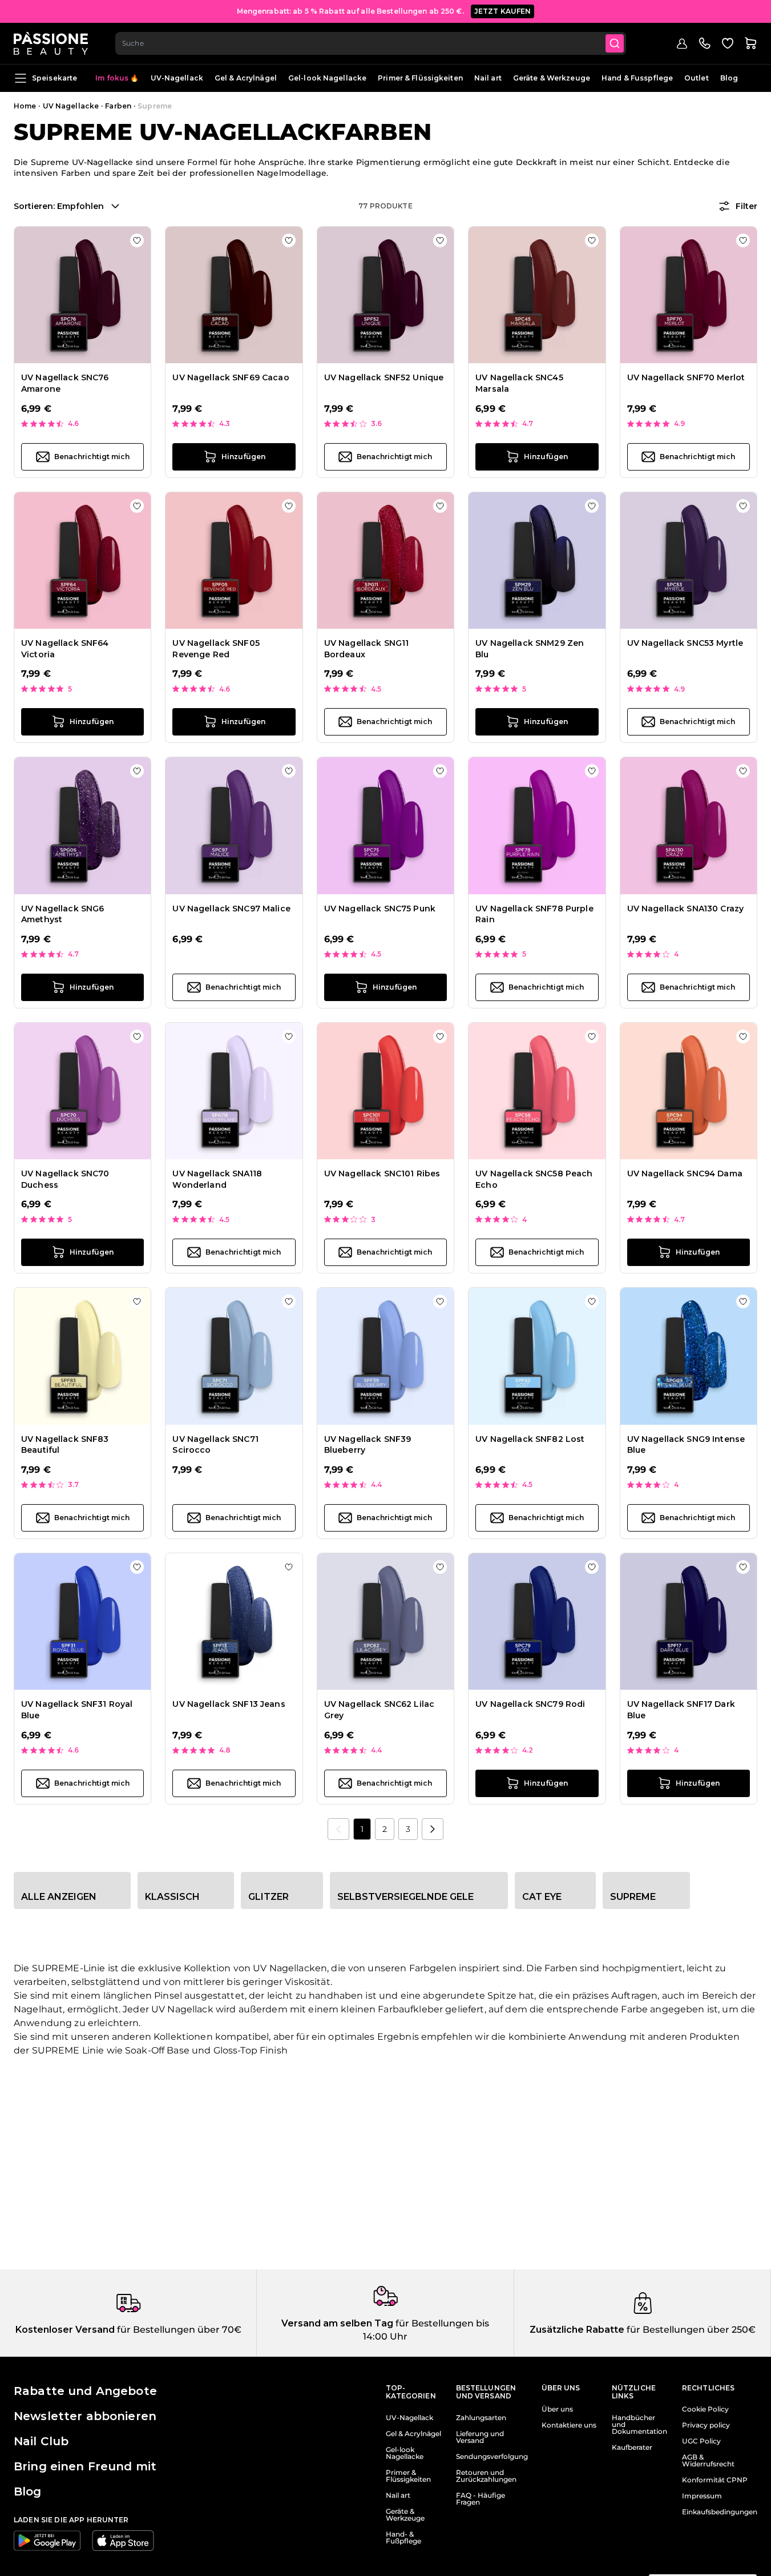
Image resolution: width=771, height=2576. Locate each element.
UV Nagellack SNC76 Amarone (65, 383)
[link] (338, 1829)
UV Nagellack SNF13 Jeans (229, 1704)
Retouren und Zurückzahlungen (486, 2476)
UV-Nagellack (177, 78)
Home (25, 106)
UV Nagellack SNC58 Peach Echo (534, 1179)
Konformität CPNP (715, 2480)
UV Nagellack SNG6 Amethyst (62, 914)
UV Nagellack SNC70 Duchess (65, 1179)
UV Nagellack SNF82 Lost (530, 1439)
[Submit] (615, 43)
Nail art (488, 78)
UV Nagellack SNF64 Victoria (65, 649)
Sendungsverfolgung (492, 2457)
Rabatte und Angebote (85, 2391)
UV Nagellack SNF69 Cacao (231, 377)
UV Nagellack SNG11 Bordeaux (367, 649)
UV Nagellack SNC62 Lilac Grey (379, 1710)
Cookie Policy (705, 2409)
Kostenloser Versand (65, 2330)
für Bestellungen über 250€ (690, 2330)
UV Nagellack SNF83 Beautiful (65, 1445)
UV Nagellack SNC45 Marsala (519, 383)
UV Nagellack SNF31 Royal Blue (77, 1710)
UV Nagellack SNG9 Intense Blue (686, 1445)
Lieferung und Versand (480, 2437)
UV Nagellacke (71, 106)
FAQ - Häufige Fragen (481, 2499)
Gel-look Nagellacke (327, 78)
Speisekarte (55, 78)
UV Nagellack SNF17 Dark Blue (681, 1710)
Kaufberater (632, 2448)
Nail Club (41, 2441)
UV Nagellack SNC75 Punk (380, 909)
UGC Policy (701, 2441)
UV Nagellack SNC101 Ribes (382, 1174)
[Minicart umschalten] (750, 43)
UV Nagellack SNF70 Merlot (686, 377)
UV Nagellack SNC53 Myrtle (685, 643)
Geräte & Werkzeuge (552, 78)
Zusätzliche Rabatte (577, 2330)
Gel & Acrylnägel (246, 78)
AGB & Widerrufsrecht (708, 2461)
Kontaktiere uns (569, 2425)
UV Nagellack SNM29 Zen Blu (530, 649)
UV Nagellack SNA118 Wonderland (217, 1179)
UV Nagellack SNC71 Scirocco (215, 1445)
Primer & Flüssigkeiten (420, 78)
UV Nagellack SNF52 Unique (384, 377)
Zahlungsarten (481, 2418)
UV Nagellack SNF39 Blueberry (368, 1445)
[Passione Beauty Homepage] (51, 43)
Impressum (702, 2496)
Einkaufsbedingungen (720, 2512)
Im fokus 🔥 (117, 78)
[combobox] (371, 43)
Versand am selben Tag (337, 2323)
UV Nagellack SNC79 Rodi (530, 1704)
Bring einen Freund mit (85, 2466)
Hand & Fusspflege (637, 78)
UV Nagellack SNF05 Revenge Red (216, 649)
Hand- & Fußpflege (403, 2538)
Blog (729, 78)
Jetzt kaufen (503, 11)
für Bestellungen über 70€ (178, 2330)
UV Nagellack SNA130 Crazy (686, 909)
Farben (118, 106)
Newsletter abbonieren (85, 2416)
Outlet (697, 78)
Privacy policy (706, 2425)
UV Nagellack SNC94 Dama (685, 1174)
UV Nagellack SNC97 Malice (231, 909)
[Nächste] (433, 1829)
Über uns (557, 2409)
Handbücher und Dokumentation (639, 2425)
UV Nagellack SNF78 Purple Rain (534, 914)
